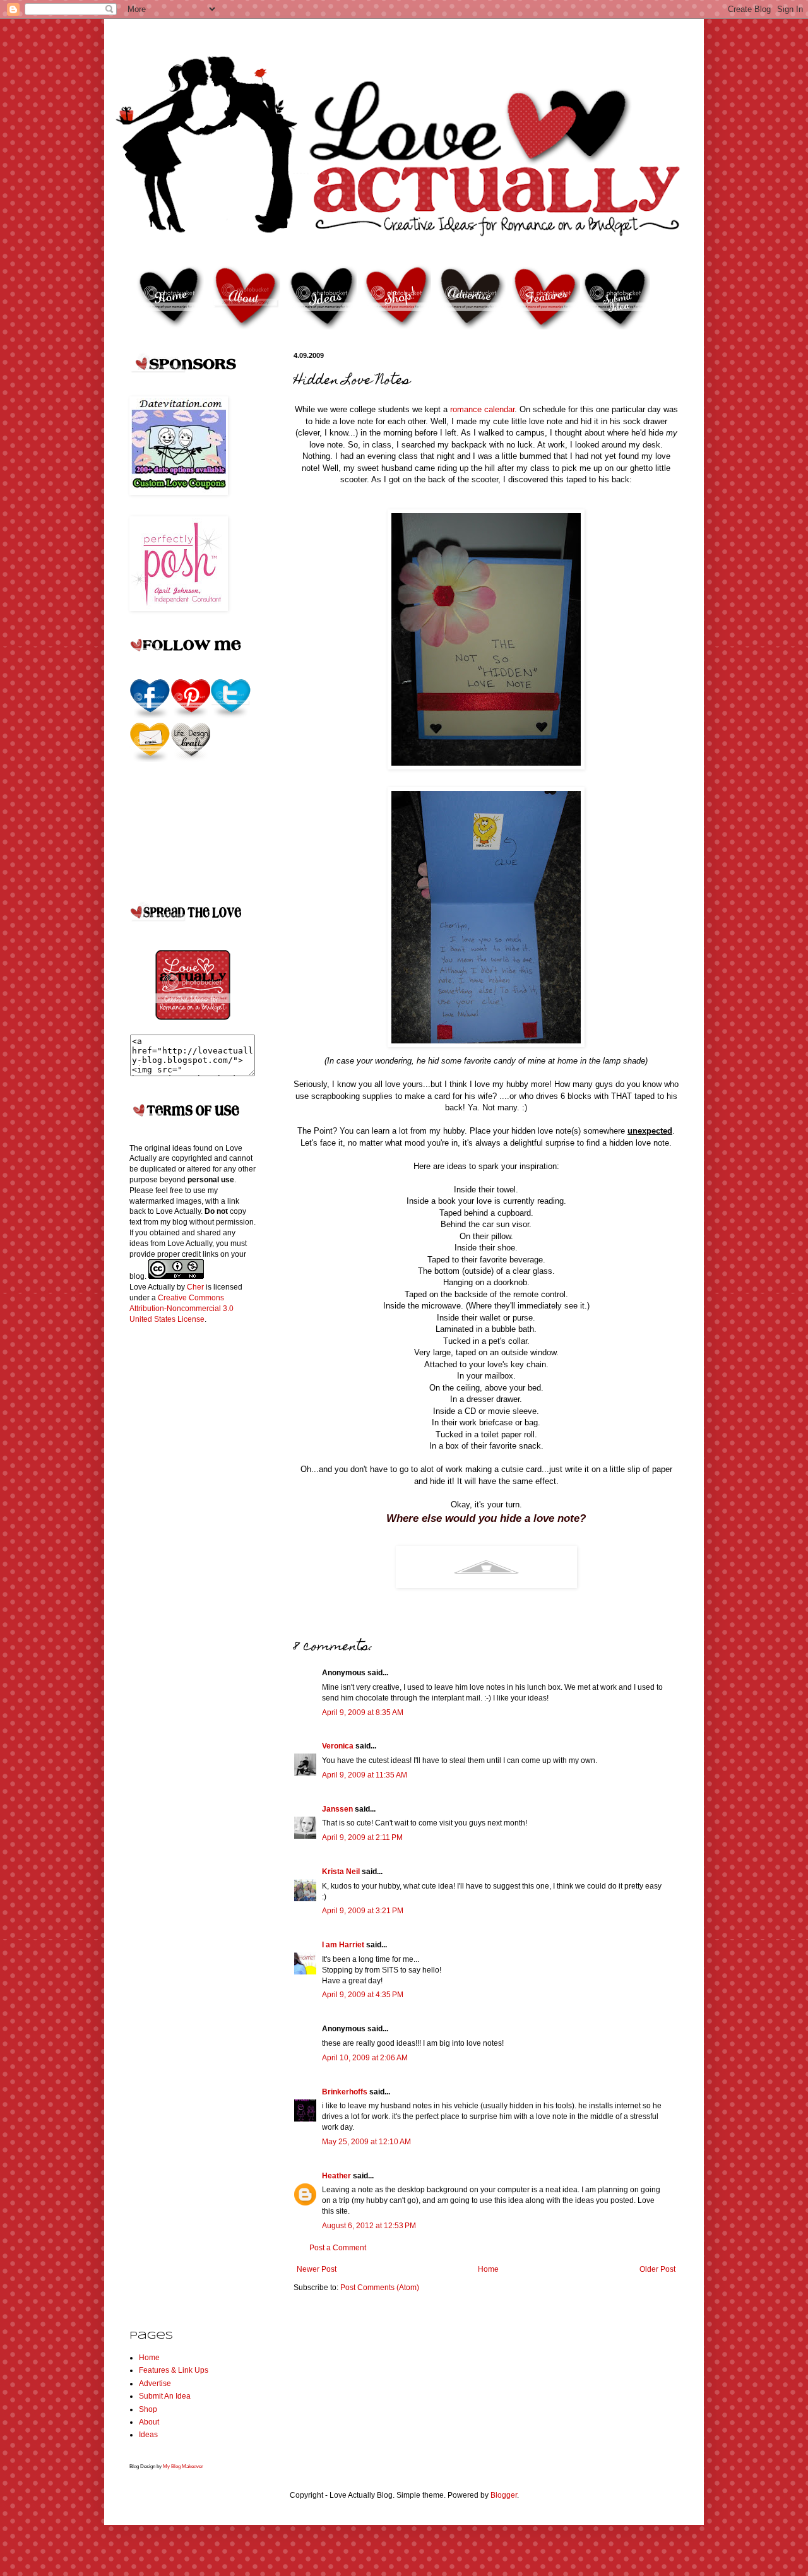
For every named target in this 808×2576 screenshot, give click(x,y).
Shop (148, 2409)
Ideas (148, 2435)
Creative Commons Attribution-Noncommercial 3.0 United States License (181, 1309)
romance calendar (482, 409)
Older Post (657, 2269)
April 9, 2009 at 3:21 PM (363, 1911)
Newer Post (317, 2269)
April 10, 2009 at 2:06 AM (365, 2058)
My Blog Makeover (183, 2466)
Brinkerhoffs (345, 2092)
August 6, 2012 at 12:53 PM (369, 2226)
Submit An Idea (165, 2396)
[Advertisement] (180, 1533)
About (149, 2422)
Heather (336, 2176)
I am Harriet (343, 1945)
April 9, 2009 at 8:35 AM (363, 1712)
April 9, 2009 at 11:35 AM (365, 1775)
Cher (195, 1287)
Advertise (155, 2383)
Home (488, 2269)
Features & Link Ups (174, 2370)
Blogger (504, 2495)
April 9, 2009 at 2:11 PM (362, 1837)
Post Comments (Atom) (380, 2288)
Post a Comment (338, 2248)
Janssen (337, 1809)
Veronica (338, 1746)
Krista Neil (341, 1872)
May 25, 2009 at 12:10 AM (366, 2142)
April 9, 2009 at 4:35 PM (363, 1995)
